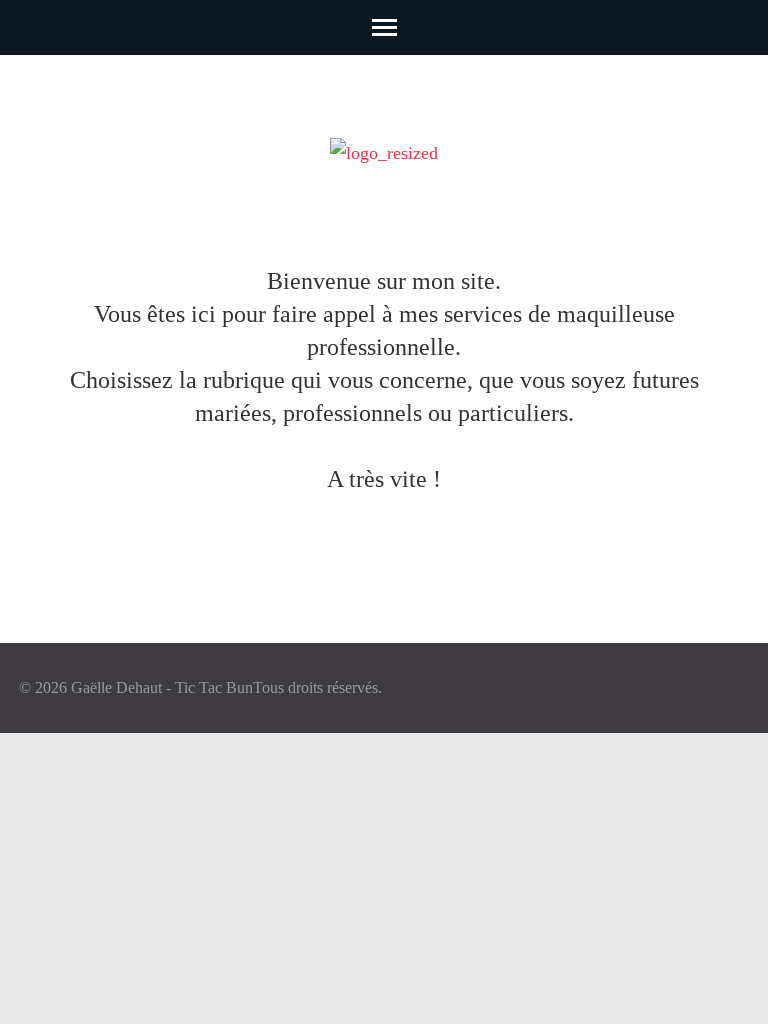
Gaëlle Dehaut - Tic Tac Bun (162, 687)
